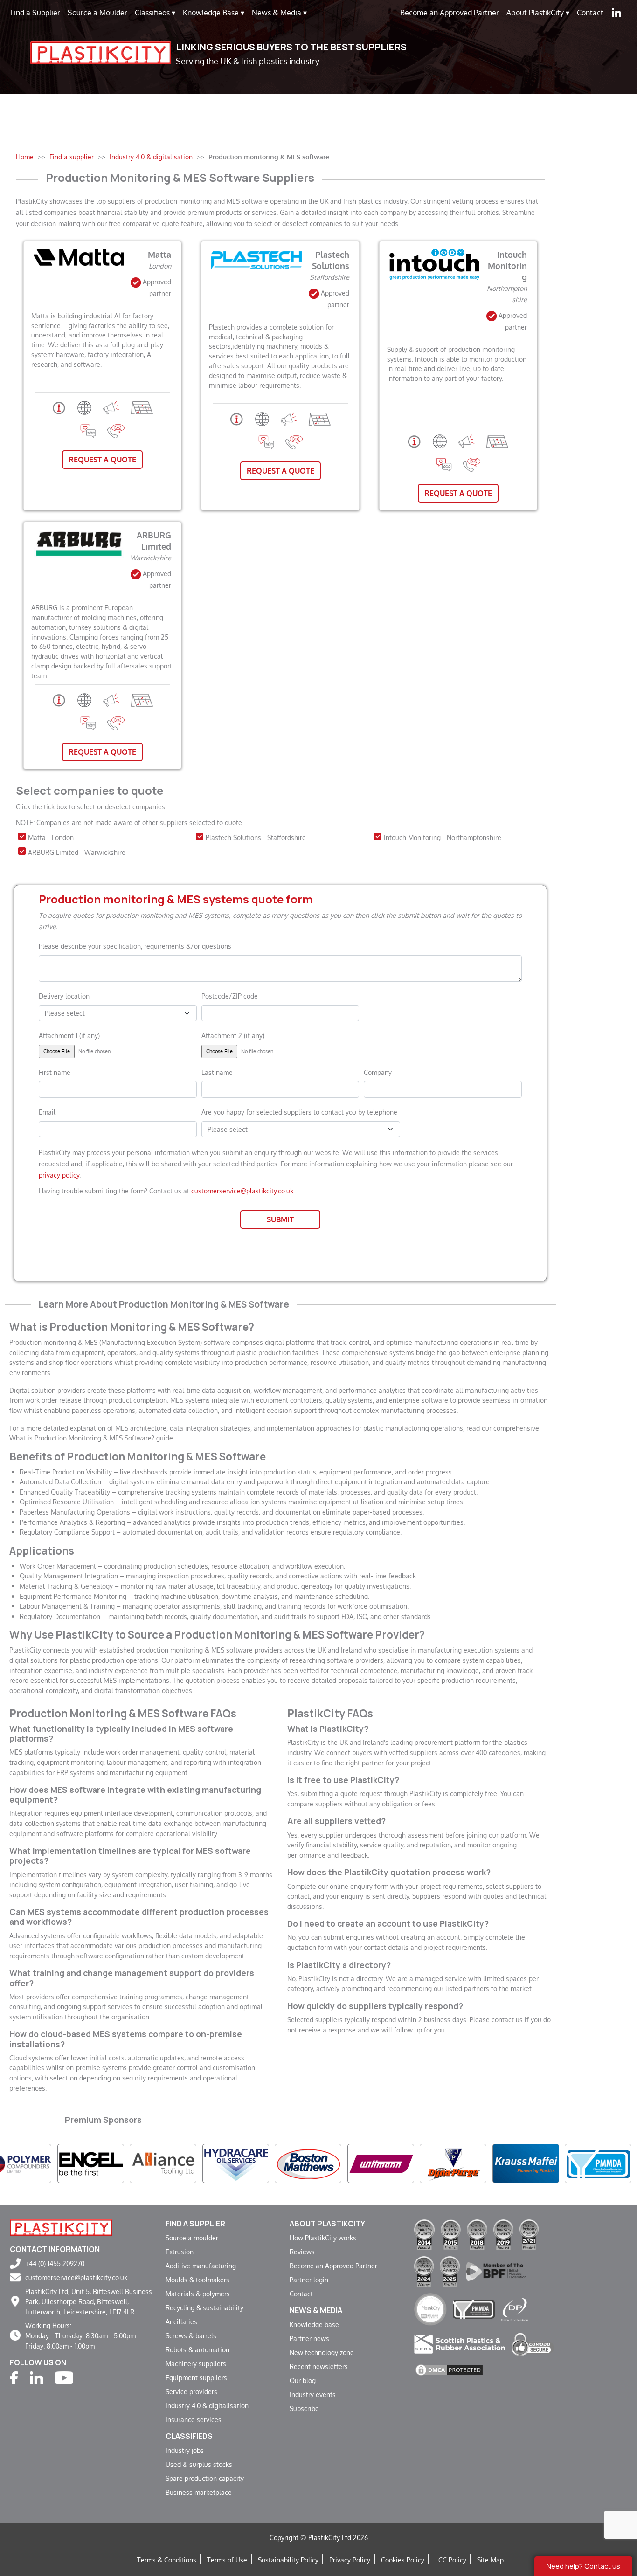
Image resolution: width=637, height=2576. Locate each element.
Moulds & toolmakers (197, 2280)
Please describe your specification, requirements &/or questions (135, 946)
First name (55, 1072)
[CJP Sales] (325, 2163)
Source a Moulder (97, 13)
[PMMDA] (470, 2163)
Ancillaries (181, 2321)
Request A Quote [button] (102, 460)
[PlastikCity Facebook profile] (14, 2377)
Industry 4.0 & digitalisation (207, 2405)
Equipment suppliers (196, 2377)
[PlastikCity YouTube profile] (64, 2377)
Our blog (303, 2380)
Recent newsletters (319, 2366)
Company (378, 1072)
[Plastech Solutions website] (262, 418)
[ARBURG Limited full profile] (59, 699)
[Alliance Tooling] (35, 2163)
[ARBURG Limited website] (84, 699)
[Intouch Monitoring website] (440, 441)
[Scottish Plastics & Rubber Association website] (460, 2343)
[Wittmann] (253, 2163)
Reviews (302, 2252)
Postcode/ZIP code (230, 996)
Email (47, 1112)
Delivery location (64, 996)
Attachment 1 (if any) (69, 1035)
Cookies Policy (403, 2560)
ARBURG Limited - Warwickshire (77, 852)
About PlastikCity (538, 13)
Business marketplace (199, 2492)
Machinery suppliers (196, 2363)
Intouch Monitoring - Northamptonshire (443, 837)
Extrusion (180, 2252)
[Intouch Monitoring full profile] (414, 441)
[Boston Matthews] (180, 2163)
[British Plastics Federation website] (496, 2270)
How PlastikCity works (323, 2238)
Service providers (191, 2391)
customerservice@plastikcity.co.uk (242, 1191)
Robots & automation (197, 2349)
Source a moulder (192, 2238)
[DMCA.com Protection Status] (449, 2369)
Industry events (313, 2394)
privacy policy (59, 1175)
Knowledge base (314, 2324)
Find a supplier (195, 2224)
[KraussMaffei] (398, 2163)
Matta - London (51, 837)
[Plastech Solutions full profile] (237, 418)
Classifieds (155, 13)
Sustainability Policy (288, 2560)
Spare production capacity (205, 2478)
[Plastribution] (543, 2163)
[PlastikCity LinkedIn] (616, 13)
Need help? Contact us (583, 2566)
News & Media (279, 13)
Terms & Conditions (167, 2560)
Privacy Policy (350, 2560)
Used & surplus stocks (199, 2464)
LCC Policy (451, 2560)
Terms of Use (227, 2560)
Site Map (490, 2560)
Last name (217, 1072)
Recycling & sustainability (204, 2307)
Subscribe (304, 2408)
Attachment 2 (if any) (233, 1035)
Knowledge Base (214, 13)
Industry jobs (185, 2450)
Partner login (309, 2280)
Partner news (309, 2338)
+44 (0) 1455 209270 (55, 2263)
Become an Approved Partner (450, 13)
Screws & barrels (191, 2335)
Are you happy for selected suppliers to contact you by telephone (299, 1112)
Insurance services (194, 2419)
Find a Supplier (35, 13)
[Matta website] (84, 407)
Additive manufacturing (201, 2266)
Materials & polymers (198, 2294)
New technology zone (322, 2352)
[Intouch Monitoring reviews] (444, 464)
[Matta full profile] (59, 407)
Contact (590, 13)
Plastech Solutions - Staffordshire (256, 837)
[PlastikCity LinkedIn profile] (36, 2377)
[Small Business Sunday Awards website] (430, 2309)
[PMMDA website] (474, 2309)
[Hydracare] (107, 2163)
